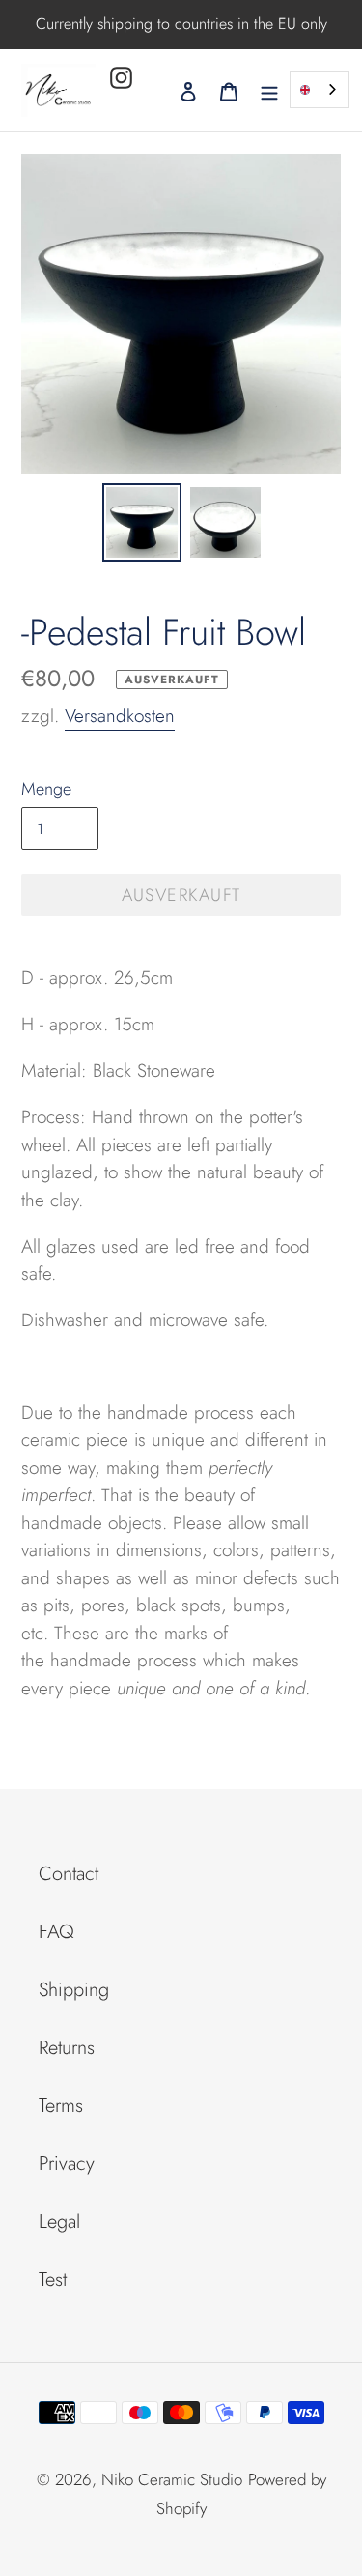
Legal (59, 2222)
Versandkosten (120, 716)
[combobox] (320, 89)
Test (53, 2280)
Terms (61, 2106)
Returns (67, 2048)
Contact (69, 1874)
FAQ (56, 1932)
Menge (46, 789)
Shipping (74, 1990)
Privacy (67, 2164)
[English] (320, 89)
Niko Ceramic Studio (172, 2479)
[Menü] (269, 90)
